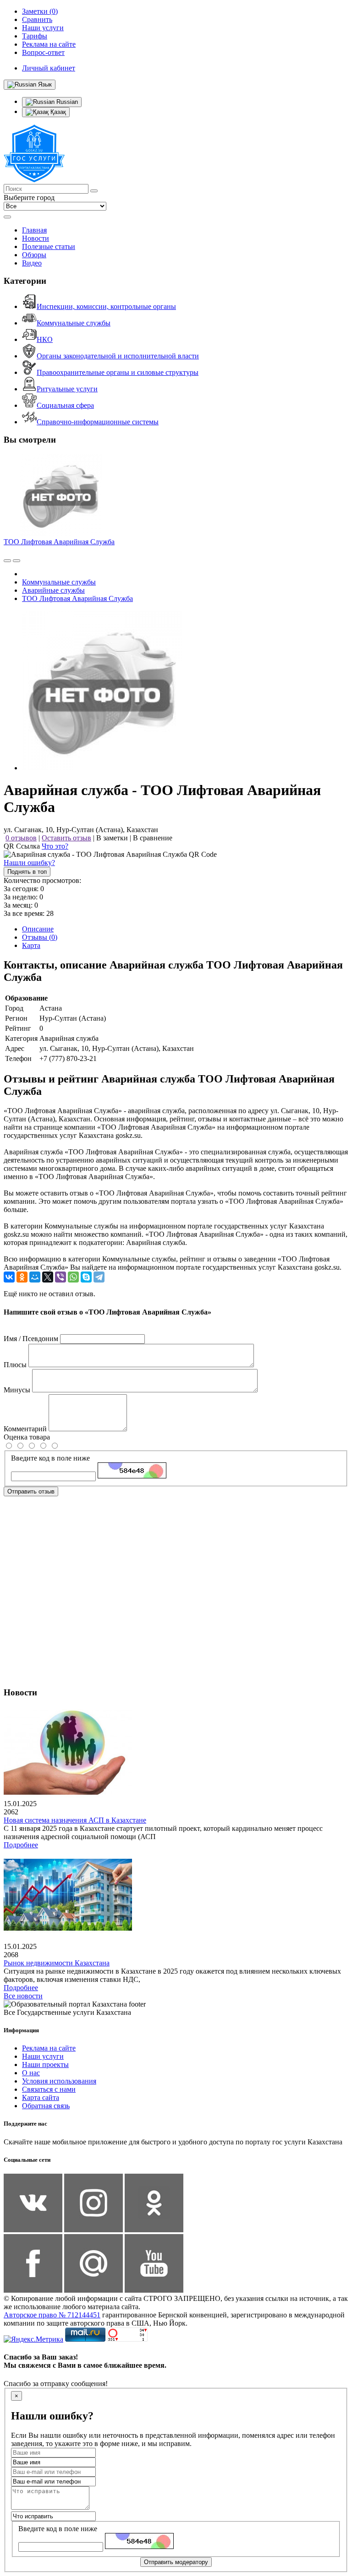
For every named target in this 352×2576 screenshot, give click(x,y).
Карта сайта (41, 2097)
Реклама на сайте (49, 2048)
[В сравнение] (7, 561)
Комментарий (25, 1429)
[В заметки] (16, 561)
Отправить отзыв (31, 1491)
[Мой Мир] (35, 1277)
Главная (34, 230)
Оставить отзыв (66, 838)
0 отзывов (21, 838)
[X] (48, 1277)
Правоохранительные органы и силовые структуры (118, 372)
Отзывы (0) (40, 937)
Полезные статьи (49, 246)
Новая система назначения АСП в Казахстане (75, 1820)
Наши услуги (43, 2056)
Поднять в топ (27, 872)
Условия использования (59, 2081)
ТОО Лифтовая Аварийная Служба (59, 542)
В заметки (112, 838)
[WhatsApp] (73, 1277)
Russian (66, 102)
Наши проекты (45, 2065)
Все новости (23, 1996)
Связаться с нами (49, 2089)
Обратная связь (46, 2106)
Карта (31, 945)
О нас (31, 2073)
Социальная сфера (65, 405)
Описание (38, 929)
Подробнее (21, 1845)
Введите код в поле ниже (50, 1458)
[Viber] (60, 1277)
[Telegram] (99, 1277)
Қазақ (57, 112)
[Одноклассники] (22, 1277)
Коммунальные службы (74, 323)
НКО (45, 339)
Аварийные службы (53, 590)
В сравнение (153, 838)
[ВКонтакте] (9, 1277)
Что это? (55, 846)
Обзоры (34, 255)
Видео (32, 263)
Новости (36, 238)
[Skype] (86, 1277)
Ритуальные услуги (67, 389)
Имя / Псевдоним (31, 1339)
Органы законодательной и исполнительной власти (118, 356)
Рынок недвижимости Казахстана (57, 1963)
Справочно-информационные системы (98, 422)
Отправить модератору (176, 2562)
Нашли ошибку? (29, 863)
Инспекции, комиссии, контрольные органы (106, 306)
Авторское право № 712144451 (52, 2315)
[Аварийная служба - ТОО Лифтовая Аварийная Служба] (102, 768)
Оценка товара (27, 1437)
